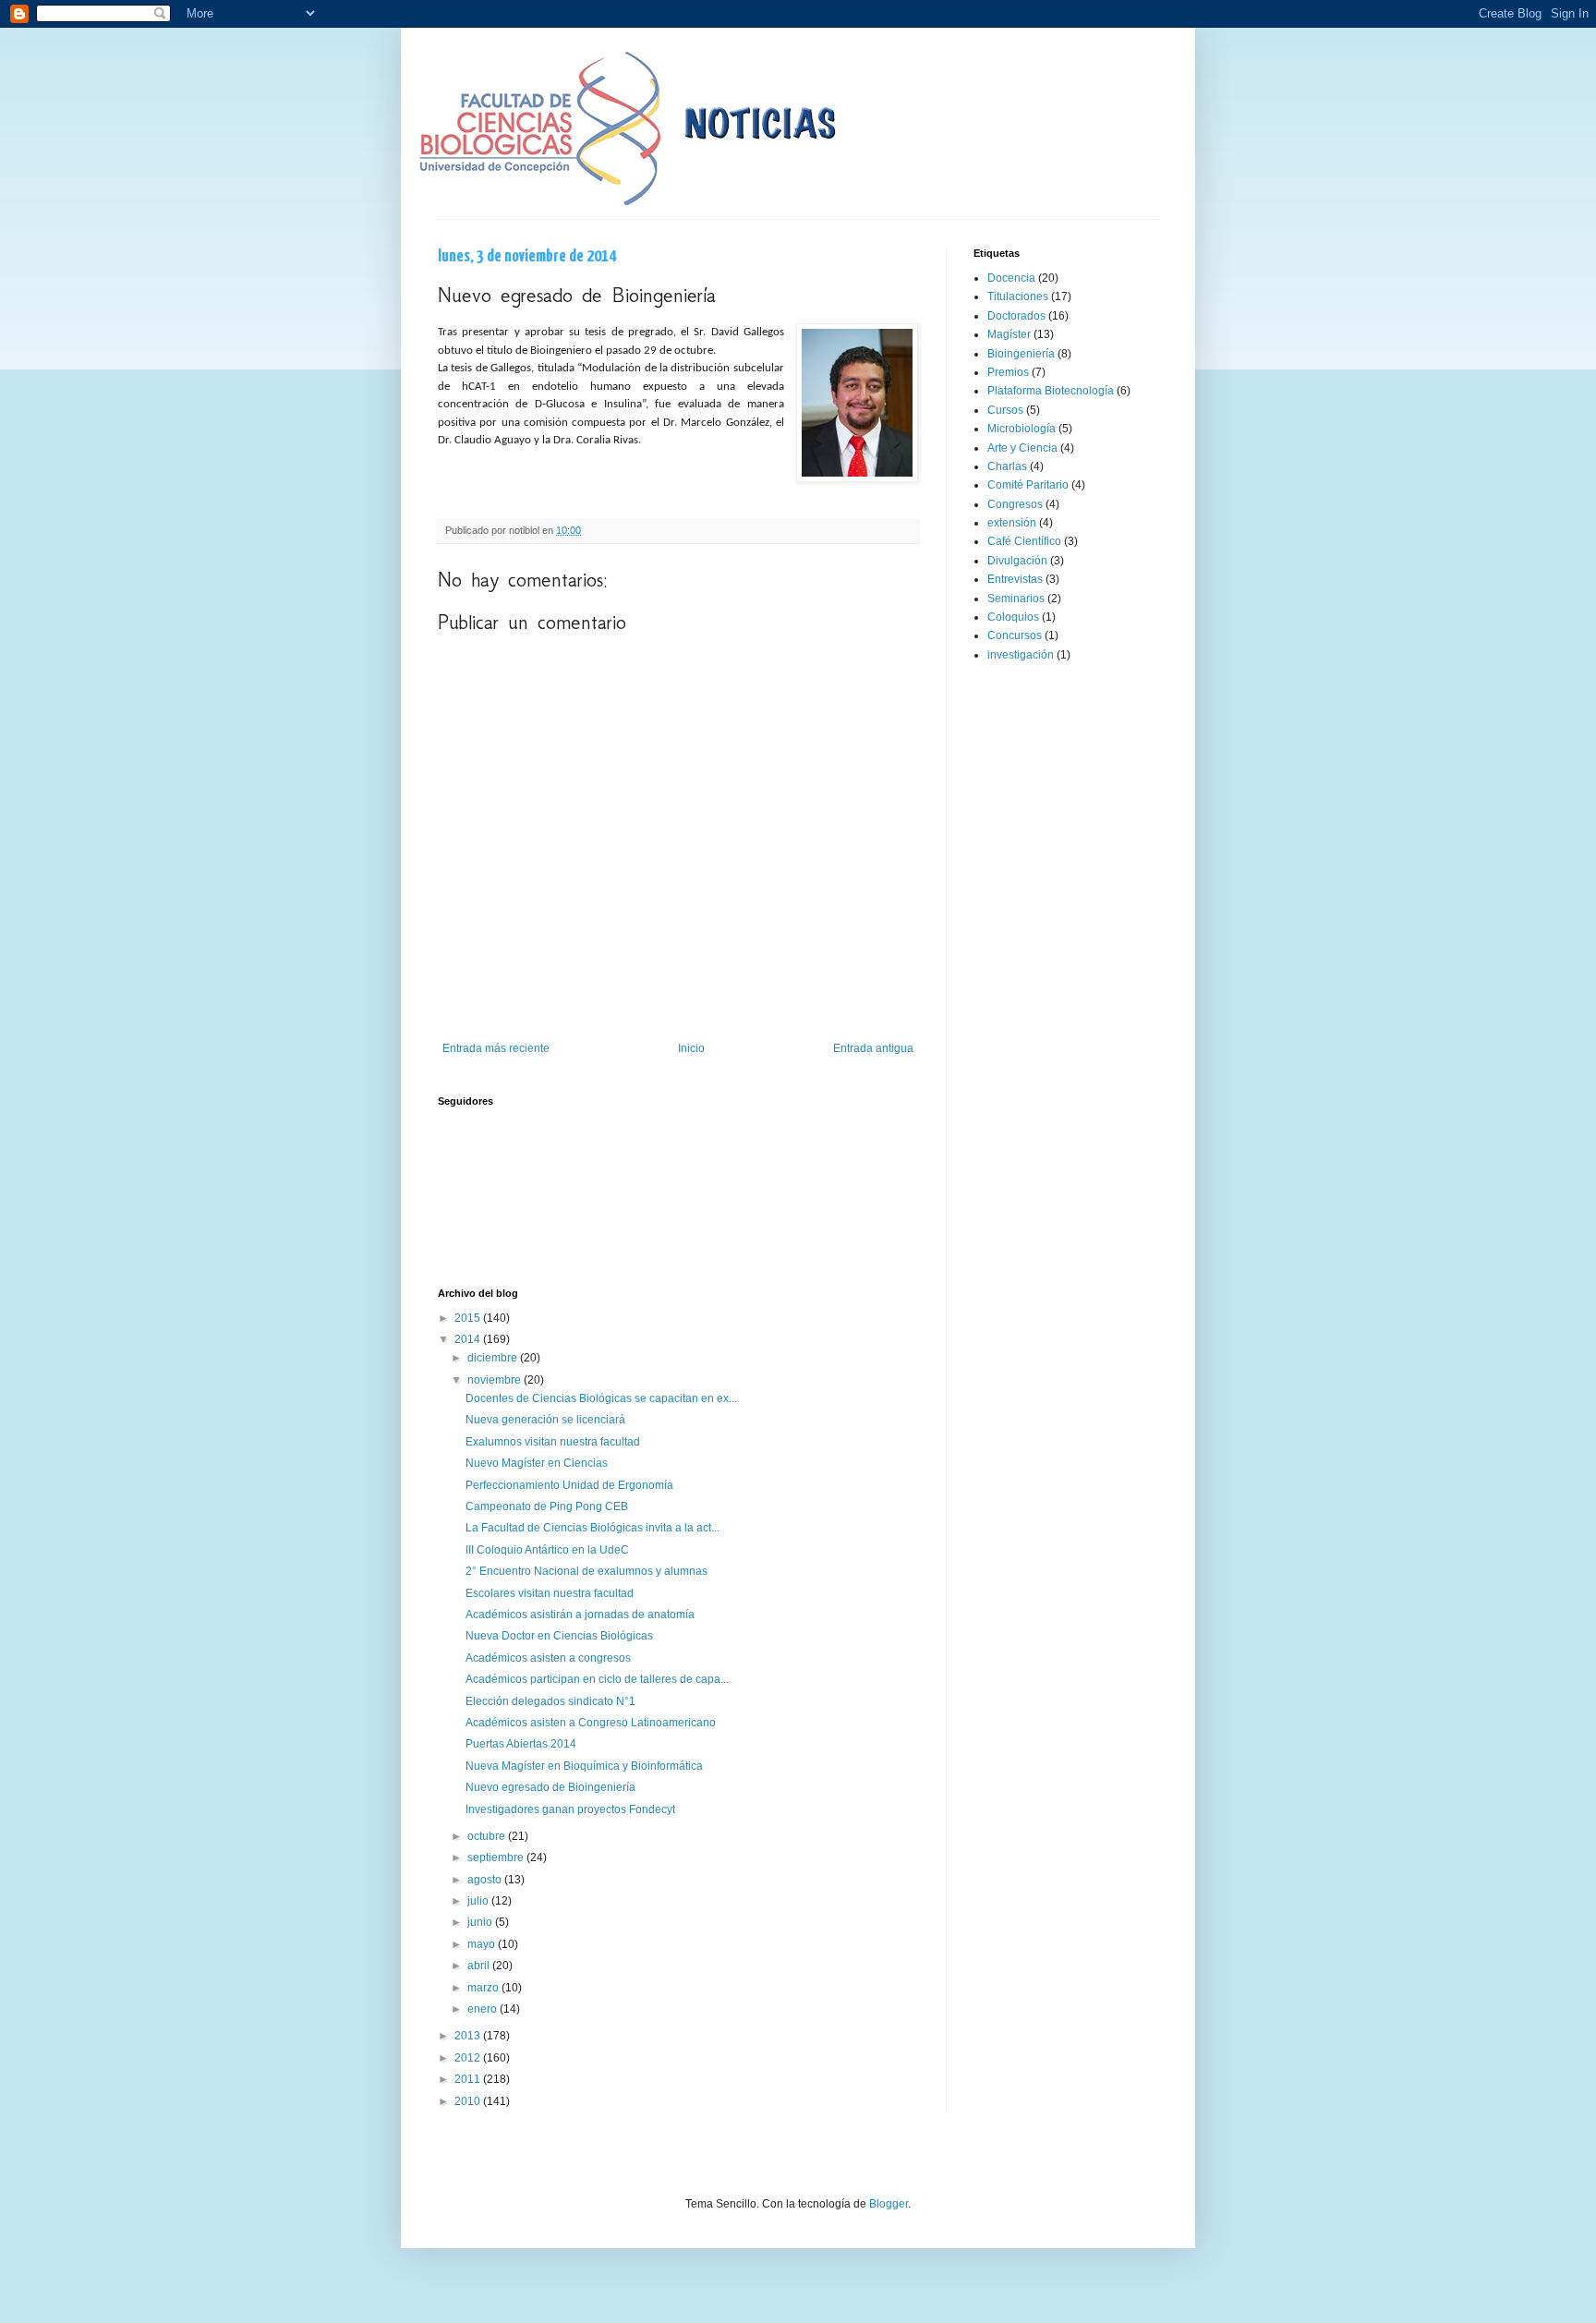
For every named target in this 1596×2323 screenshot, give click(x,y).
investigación (1021, 655)
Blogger (889, 2204)
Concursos (1015, 635)
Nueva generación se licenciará (545, 1420)
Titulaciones (1018, 296)
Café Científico (1024, 541)
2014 (469, 1339)
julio (479, 1901)
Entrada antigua (873, 1048)
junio (481, 1922)
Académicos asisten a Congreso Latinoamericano (591, 1723)
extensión (1012, 523)
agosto (486, 1880)
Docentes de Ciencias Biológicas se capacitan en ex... (601, 1398)
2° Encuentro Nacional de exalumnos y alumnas (586, 1571)
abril (480, 1966)
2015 (469, 1318)
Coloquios (1013, 617)
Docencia (1011, 278)
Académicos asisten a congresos (548, 1658)
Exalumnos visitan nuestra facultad (553, 1442)
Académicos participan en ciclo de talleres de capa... (597, 1679)
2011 (469, 2079)
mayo (483, 1944)
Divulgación (1017, 561)
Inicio (691, 1048)
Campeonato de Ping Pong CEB (547, 1506)
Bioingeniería (1021, 354)
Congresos (1015, 504)
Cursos (1005, 410)
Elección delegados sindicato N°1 (550, 1701)
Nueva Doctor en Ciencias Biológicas (559, 1636)
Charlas (1007, 466)
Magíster (1009, 334)
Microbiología (1022, 429)
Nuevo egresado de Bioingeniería (550, 1787)
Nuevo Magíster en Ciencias (537, 1463)
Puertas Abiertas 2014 (521, 1744)
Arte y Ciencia (1022, 448)
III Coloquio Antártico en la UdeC (547, 1550)
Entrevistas (1015, 579)
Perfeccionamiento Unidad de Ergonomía (569, 1485)
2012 (469, 2058)
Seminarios (1016, 599)
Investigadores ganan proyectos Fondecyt (570, 1809)
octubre (488, 1836)
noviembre (496, 1380)
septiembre (497, 1857)
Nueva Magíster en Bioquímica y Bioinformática (584, 1766)
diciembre (494, 1358)
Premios (1008, 372)
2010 (469, 2101)
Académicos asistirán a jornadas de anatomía (580, 1615)
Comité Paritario (1028, 485)
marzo (484, 1988)
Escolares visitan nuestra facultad (550, 1593)
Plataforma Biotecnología (1051, 391)
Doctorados (1016, 316)
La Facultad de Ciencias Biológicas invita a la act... (592, 1528)
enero (484, 2009)
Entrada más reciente (496, 1048)
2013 (469, 2036)
